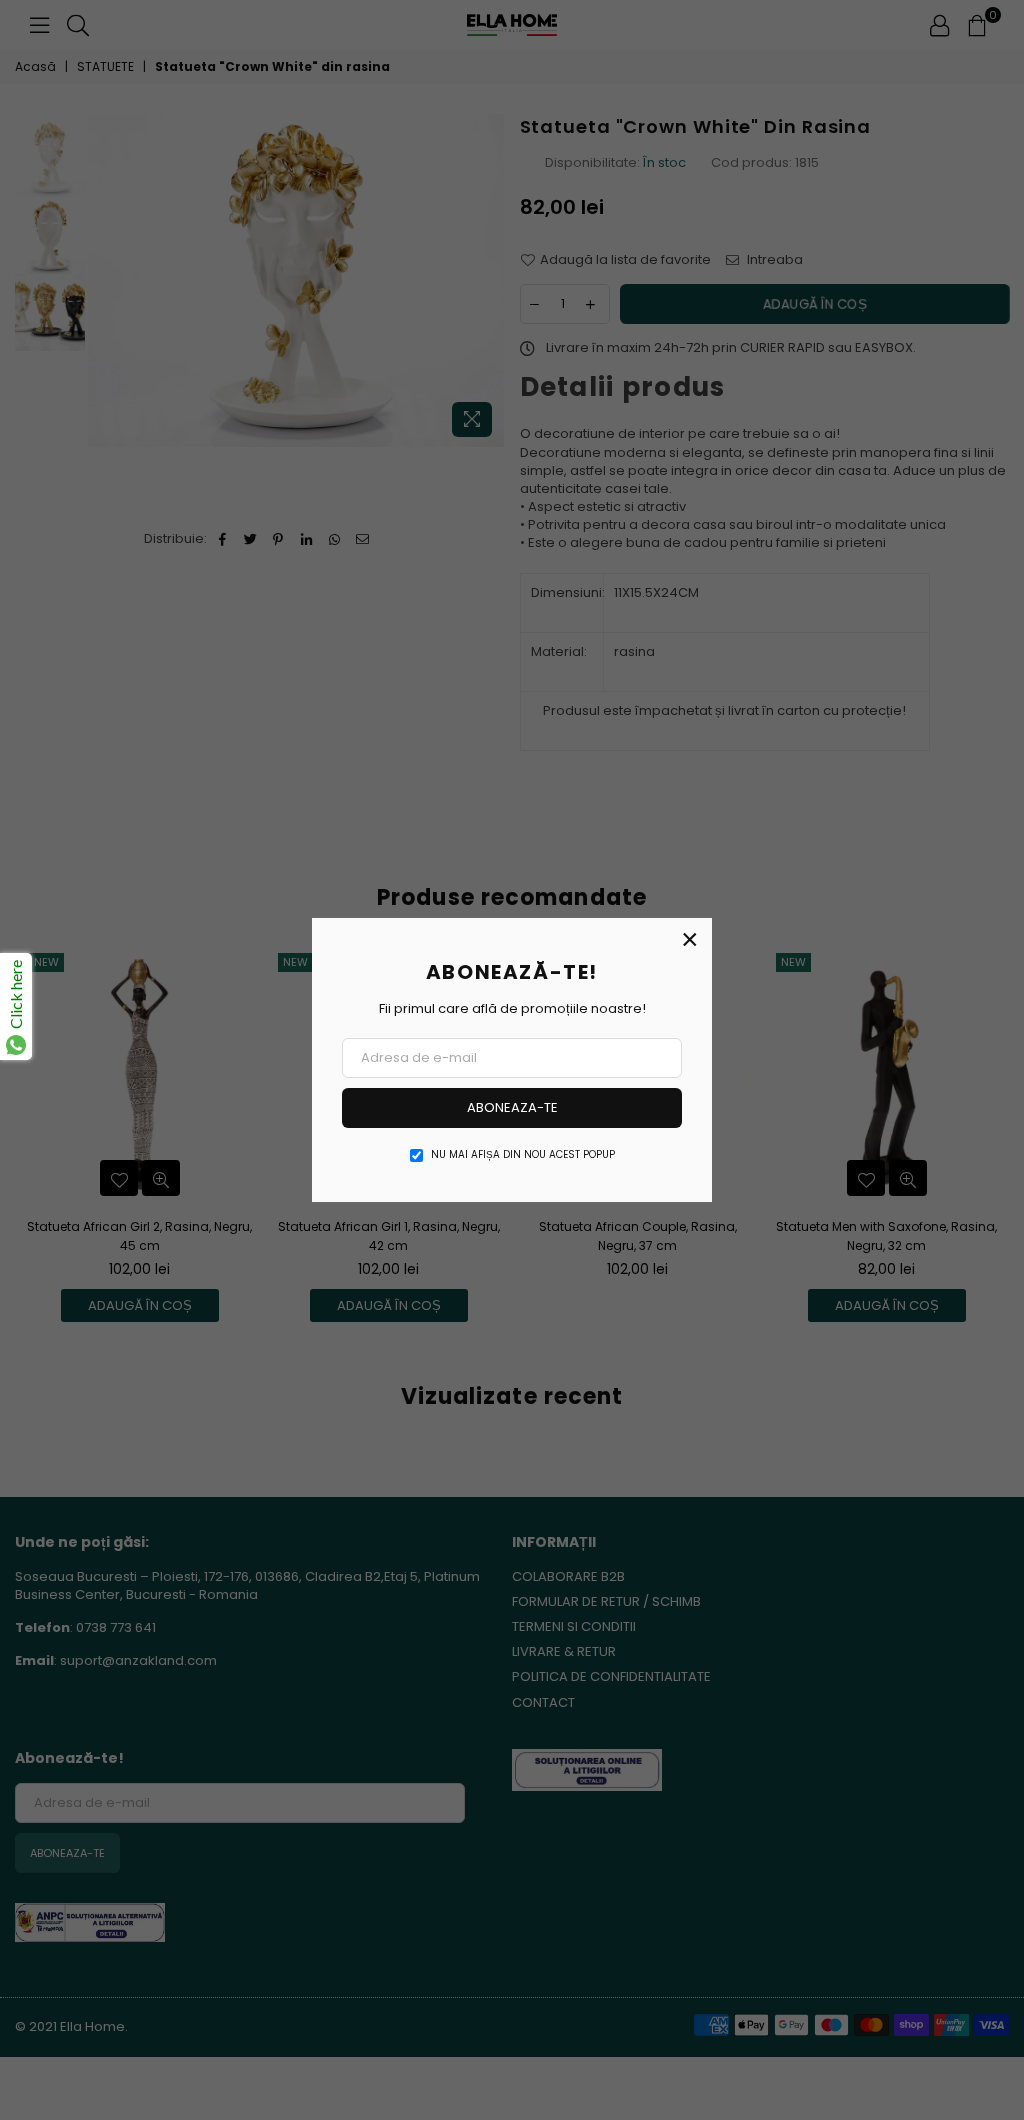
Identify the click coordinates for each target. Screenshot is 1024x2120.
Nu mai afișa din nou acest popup (523, 1155)
